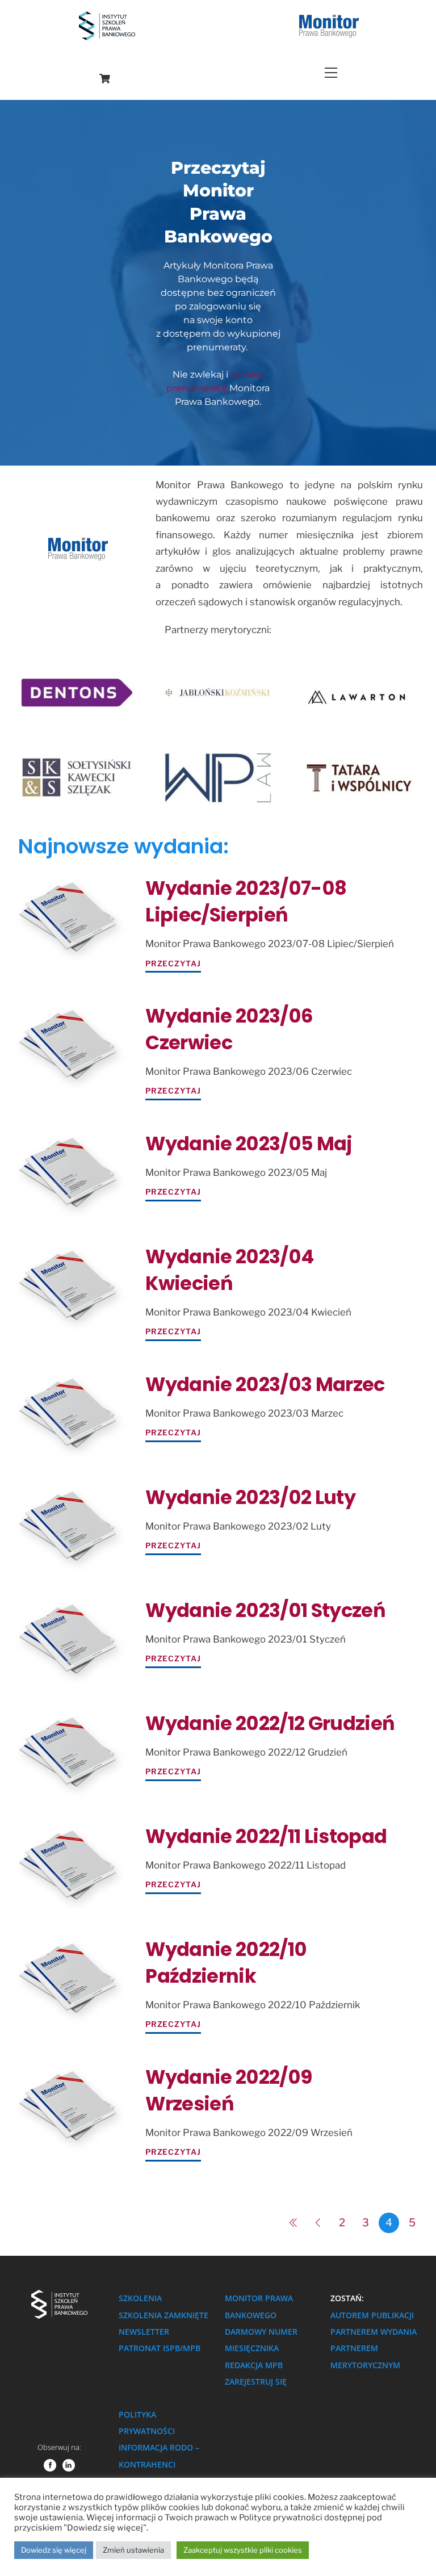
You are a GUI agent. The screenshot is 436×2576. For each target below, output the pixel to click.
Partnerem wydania (374, 2332)
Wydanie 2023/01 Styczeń (265, 1610)
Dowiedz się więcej (54, 2550)
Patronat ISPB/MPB (160, 2348)
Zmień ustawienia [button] (133, 2550)
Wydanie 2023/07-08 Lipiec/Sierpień (246, 902)
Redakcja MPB (254, 2365)
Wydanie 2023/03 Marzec (265, 1385)
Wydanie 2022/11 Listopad (266, 1836)
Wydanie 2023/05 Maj (249, 1144)
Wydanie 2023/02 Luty (250, 1498)
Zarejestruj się (256, 2382)
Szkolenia (140, 2298)
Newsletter (144, 2332)
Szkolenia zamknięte (163, 2315)
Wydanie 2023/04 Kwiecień (229, 1270)
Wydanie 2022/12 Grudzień (270, 1723)
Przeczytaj (173, 964)
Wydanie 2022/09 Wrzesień (229, 2091)
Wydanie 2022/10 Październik (226, 1963)
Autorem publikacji (372, 2315)
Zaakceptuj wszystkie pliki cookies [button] (243, 2550)
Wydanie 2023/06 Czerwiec (229, 1029)
